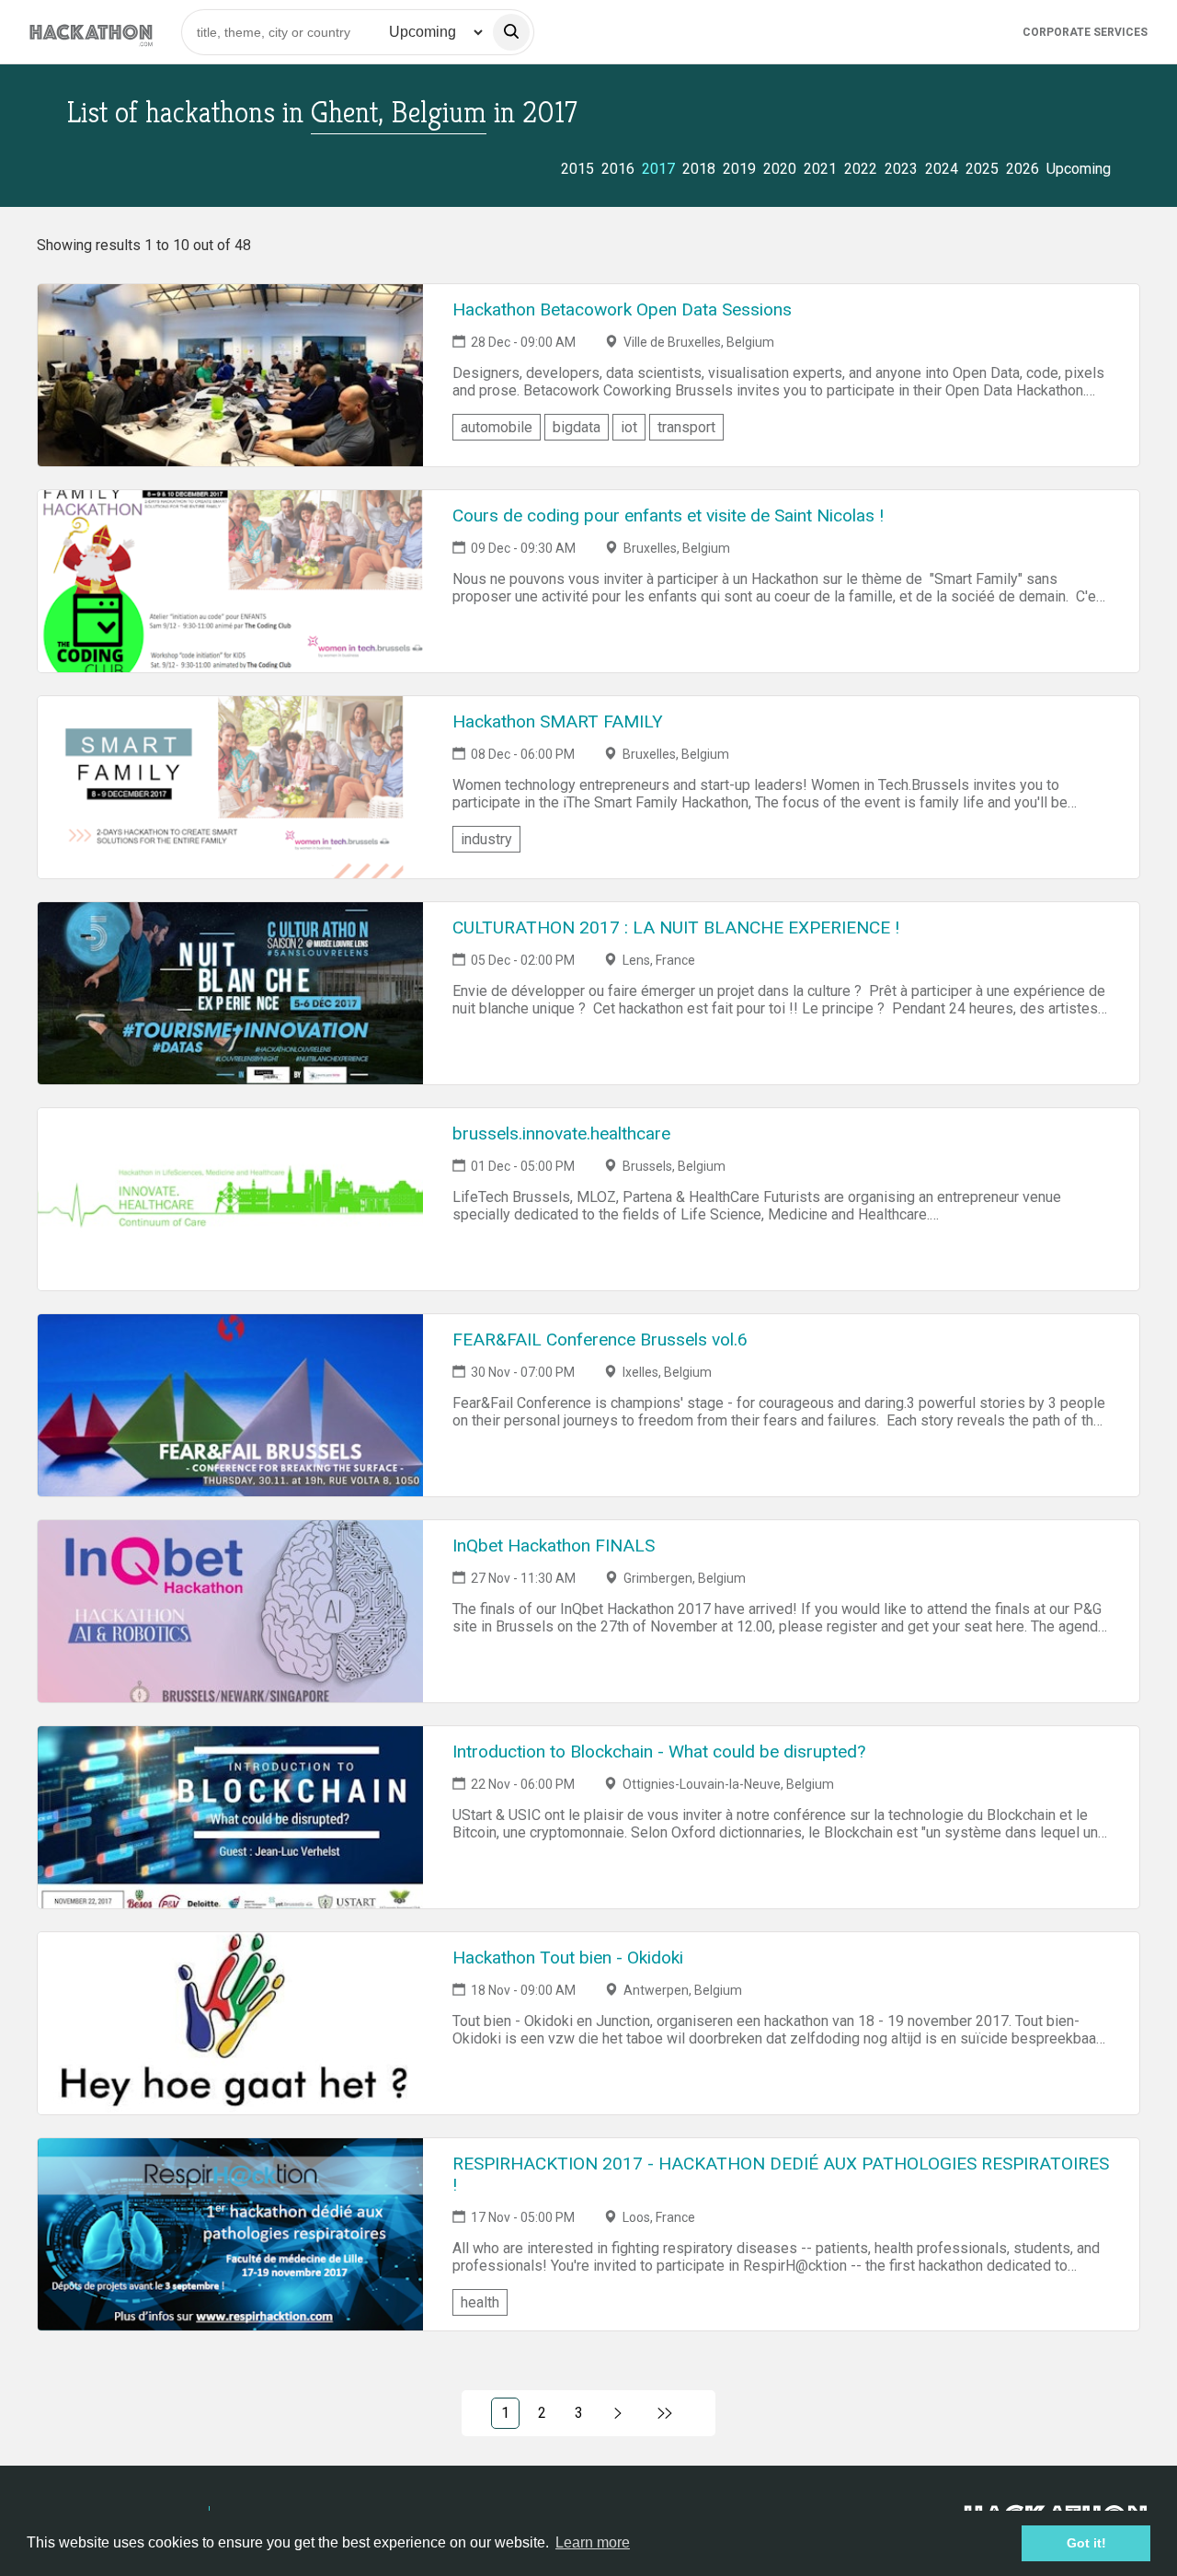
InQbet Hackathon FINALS (554, 1546)
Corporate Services (1085, 32)
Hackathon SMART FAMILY (558, 721)
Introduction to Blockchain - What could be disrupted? (659, 1752)
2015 (577, 169)
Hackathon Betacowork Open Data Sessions (622, 309)
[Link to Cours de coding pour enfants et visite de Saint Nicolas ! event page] (230, 581)
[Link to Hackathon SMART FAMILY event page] (230, 787)
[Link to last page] (665, 2413)
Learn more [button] (593, 2542)
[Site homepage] (91, 32)
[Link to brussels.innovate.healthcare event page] (230, 1199)
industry (486, 839)
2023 (901, 169)
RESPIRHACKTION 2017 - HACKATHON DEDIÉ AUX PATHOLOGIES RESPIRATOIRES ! (781, 2174)
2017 (658, 169)
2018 (699, 169)
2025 (982, 169)
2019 (739, 169)
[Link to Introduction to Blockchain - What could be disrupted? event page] (230, 1817)
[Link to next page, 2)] (618, 2413)
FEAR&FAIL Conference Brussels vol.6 (600, 1340)
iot (629, 427)
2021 (820, 169)
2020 (780, 169)
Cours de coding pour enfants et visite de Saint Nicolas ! (668, 515)
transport (686, 427)
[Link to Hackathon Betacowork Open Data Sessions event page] (230, 375)
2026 (1023, 169)
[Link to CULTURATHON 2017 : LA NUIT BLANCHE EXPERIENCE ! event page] (230, 993)
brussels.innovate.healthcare (561, 1133)
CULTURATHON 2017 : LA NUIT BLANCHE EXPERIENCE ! (676, 927)
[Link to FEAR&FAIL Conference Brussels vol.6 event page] (230, 1405)
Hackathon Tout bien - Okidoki (568, 1958)
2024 (942, 169)
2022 (861, 169)
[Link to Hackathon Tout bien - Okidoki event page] (230, 2023)
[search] (511, 32)
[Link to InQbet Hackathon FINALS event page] (230, 1611)
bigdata (577, 427)
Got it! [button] (1086, 2543)
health (480, 2302)
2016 (618, 169)
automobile (497, 427)
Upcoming (1079, 169)
